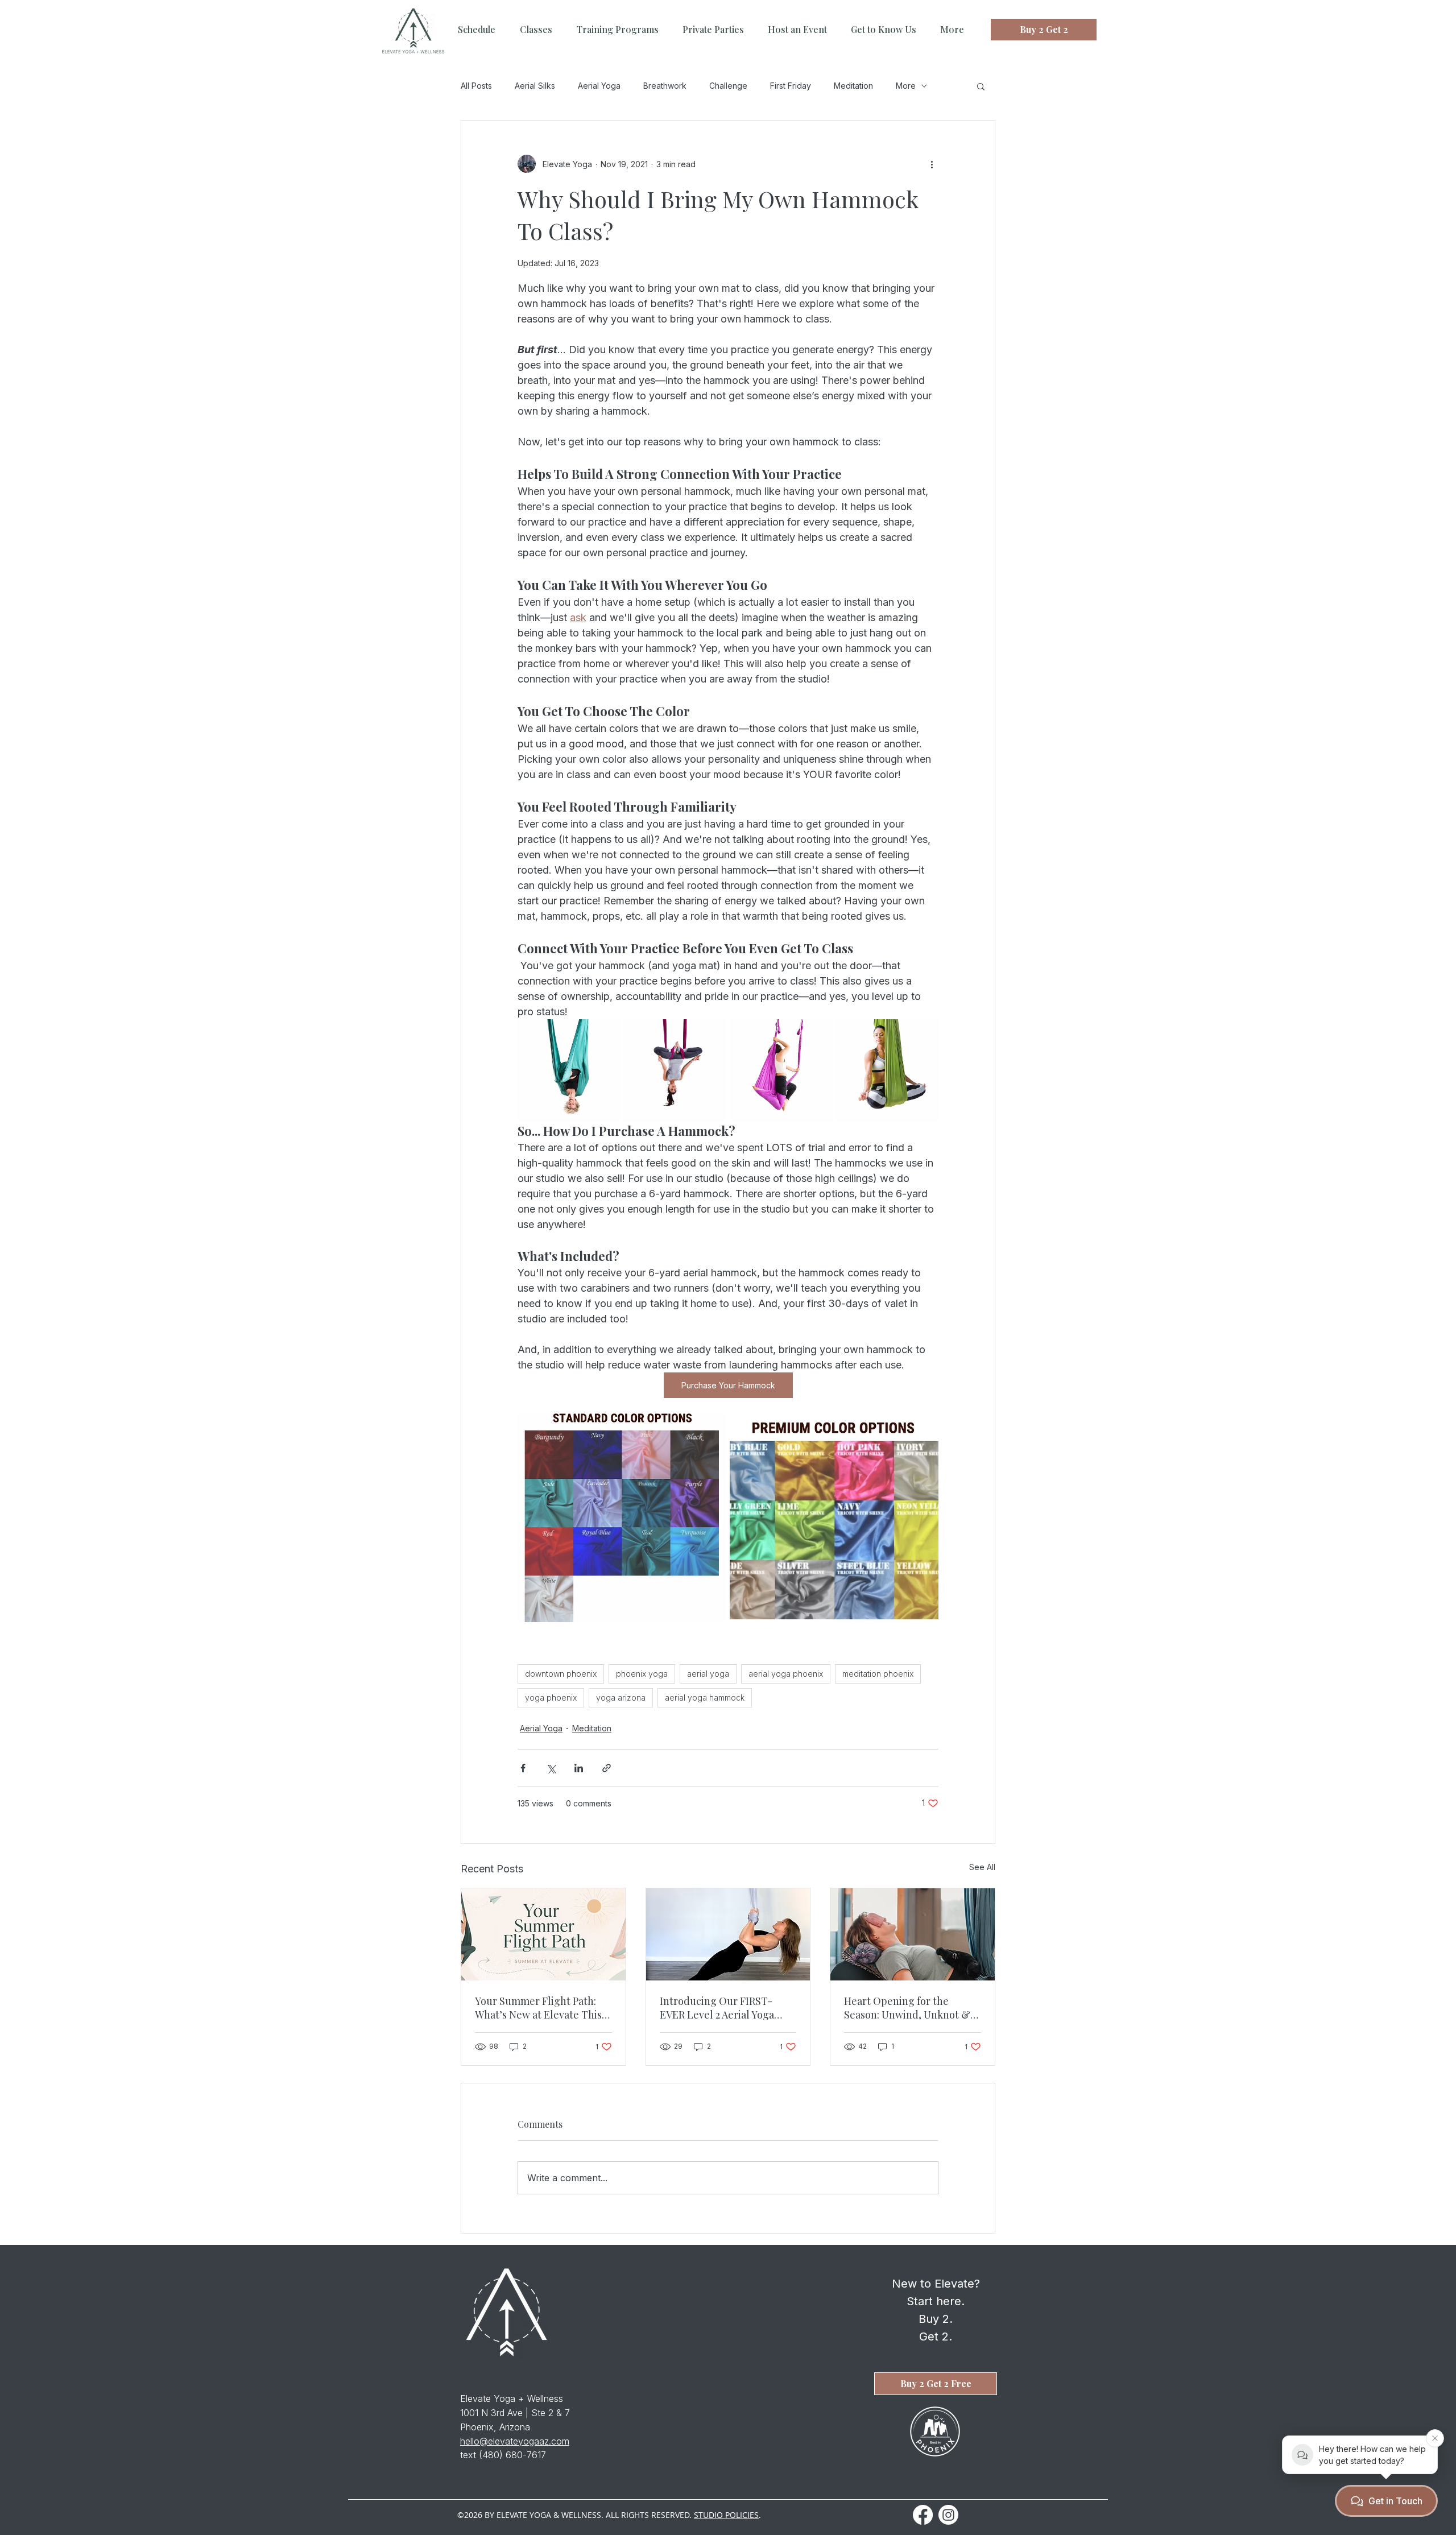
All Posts (476, 86)
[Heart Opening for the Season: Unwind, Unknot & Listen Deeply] (913, 1934)
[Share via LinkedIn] (579, 1768)
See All (982, 1867)
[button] (981, 86)
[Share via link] (607, 1768)
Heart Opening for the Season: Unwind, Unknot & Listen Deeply (907, 2008)
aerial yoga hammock (705, 1697)
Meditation (853, 86)
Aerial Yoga (599, 86)
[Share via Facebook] (523, 1768)
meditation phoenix (878, 1674)
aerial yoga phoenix (786, 1674)
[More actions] (932, 164)
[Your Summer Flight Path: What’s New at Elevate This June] (543, 1934)
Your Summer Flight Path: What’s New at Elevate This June (538, 2008)
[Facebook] (923, 2515)
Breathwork (665, 86)
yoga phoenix (551, 1697)
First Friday (791, 86)
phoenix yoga (642, 1674)
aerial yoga (708, 1674)
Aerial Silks (535, 86)
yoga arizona (621, 1697)
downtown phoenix (561, 1674)
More (906, 86)
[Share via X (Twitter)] (551, 1768)
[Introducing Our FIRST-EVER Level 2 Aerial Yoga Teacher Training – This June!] (728, 1934)
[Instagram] (948, 2515)
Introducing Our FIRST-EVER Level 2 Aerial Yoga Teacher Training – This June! (717, 2008)
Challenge (728, 86)
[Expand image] (569, 1071)
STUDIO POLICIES (726, 2515)
